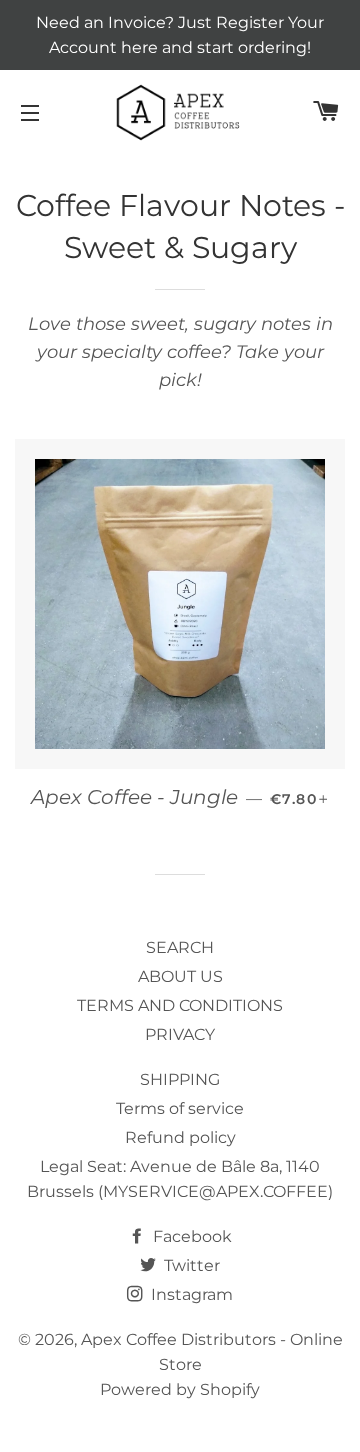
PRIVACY (180, 1034)
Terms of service (180, 1108)
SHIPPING (180, 1079)
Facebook (190, 1236)
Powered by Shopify (180, 1389)
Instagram (190, 1294)
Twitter (190, 1265)
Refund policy (180, 1137)
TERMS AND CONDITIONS (180, 1005)
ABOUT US (180, 976)
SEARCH (180, 947)
